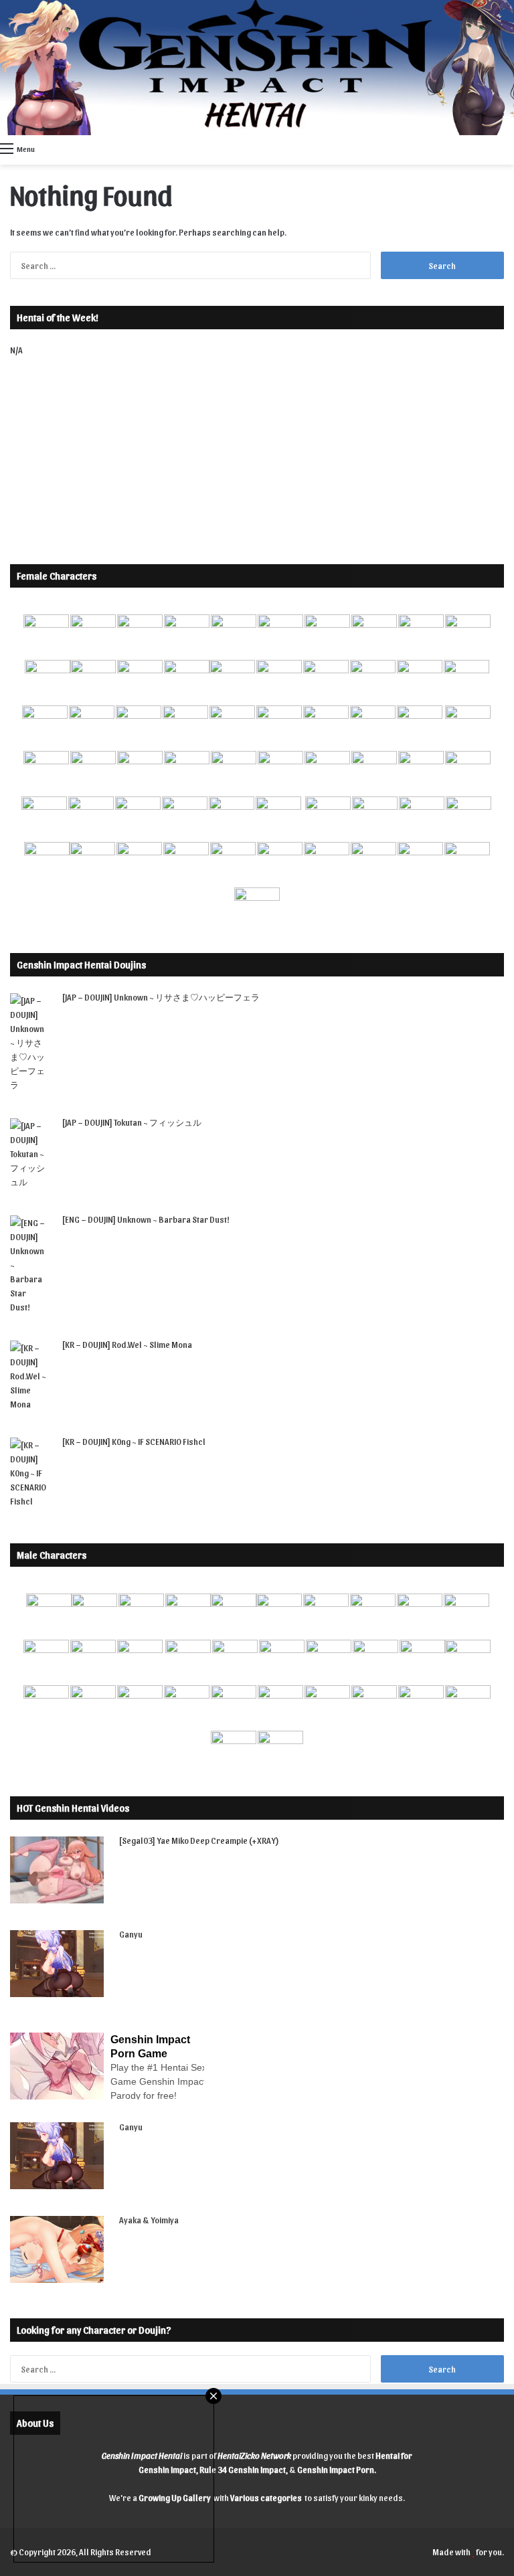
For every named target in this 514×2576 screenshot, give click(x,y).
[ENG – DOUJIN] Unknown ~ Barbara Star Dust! (146, 1219)
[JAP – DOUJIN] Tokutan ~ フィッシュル (132, 1122)
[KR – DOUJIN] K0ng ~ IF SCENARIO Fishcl (134, 1441)
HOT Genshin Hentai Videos (73, 1808)
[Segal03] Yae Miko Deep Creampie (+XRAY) (199, 1840)
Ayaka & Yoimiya (149, 2220)
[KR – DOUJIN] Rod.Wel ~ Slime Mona (127, 1344)
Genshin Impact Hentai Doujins (81, 964)
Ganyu (131, 1934)
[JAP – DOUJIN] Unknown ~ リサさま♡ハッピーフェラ (161, 997)
